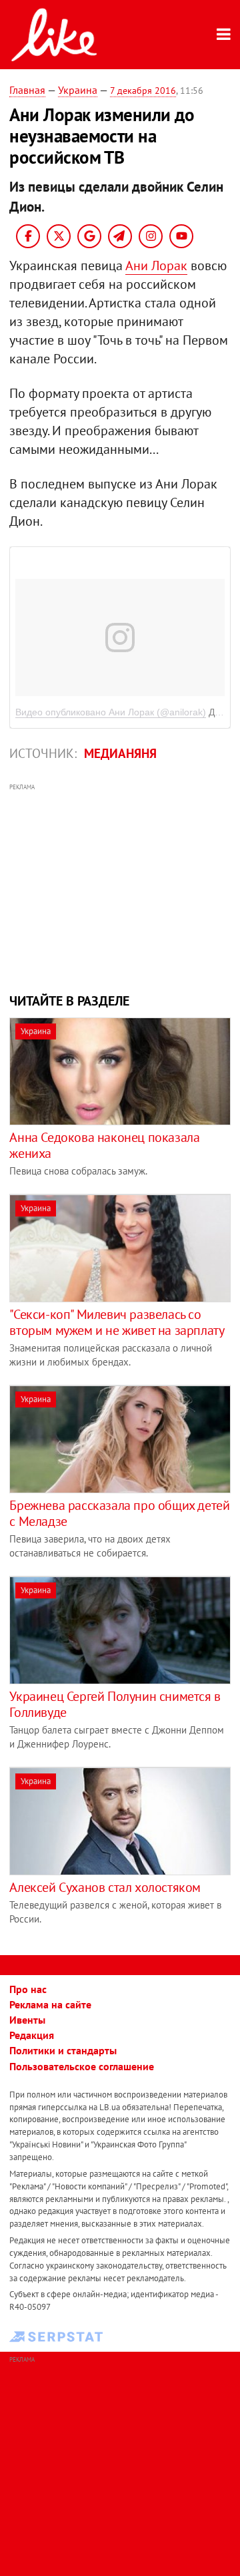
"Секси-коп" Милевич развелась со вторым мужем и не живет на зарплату (117, 1322)
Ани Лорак (156, 266)
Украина (78, 90)
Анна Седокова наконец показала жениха (104, 1145)
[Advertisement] (120, 886)
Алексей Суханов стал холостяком (105, 1887)
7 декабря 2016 (143, 91)
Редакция (32, 2035)
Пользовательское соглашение (82, 2066)
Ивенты (27, 2020)
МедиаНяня (120, 753)
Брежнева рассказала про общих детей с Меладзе (119, 1513)
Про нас (28, 1989)
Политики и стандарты (63, 2050)
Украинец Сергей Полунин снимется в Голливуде (115, 1704)
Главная (27, 90)
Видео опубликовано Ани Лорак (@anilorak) (111, 712)
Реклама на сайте (50, 2004)
